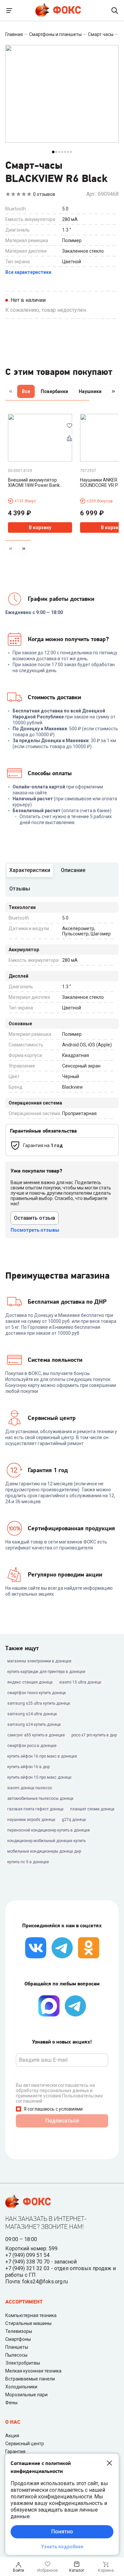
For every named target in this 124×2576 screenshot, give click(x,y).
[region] (62, 393)
